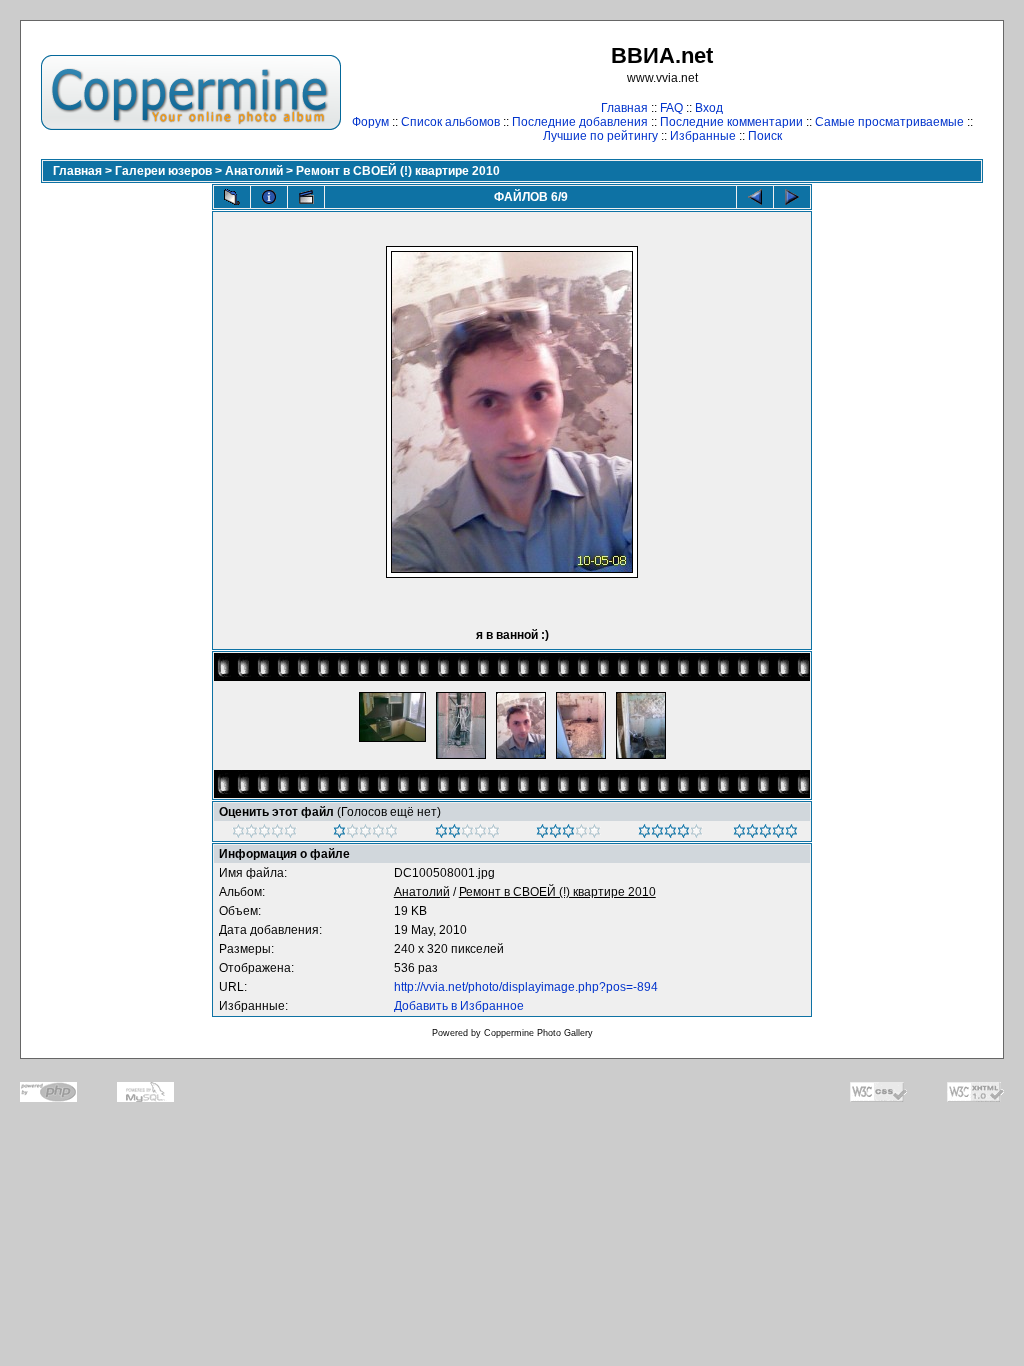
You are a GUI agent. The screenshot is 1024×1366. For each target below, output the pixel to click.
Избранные (703, 136)
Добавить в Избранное (459, 1006)
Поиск (765, 136)
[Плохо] (365, 834)
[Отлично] (670, 834)
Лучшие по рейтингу (600, 136)
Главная (624, 108)
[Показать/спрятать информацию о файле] (269, 197)
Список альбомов (450, 122)
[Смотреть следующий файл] (792, 197)
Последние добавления (580, 122)
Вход (709, 108)
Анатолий (254, 171)
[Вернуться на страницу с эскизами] (232, 197)
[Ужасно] (264, 834)
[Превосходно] (765, 834)
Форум (370, 122)
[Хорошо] (568, 834)
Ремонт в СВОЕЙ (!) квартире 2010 (398, 171)
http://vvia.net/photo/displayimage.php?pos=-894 (526, 987)
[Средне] (467, 834)
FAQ (671, 108)
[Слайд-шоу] (306, 197)
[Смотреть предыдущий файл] (755, 197)
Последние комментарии (731, 122)
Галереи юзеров (163, 171)
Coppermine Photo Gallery (538, 1033)
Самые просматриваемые (889, 122)
